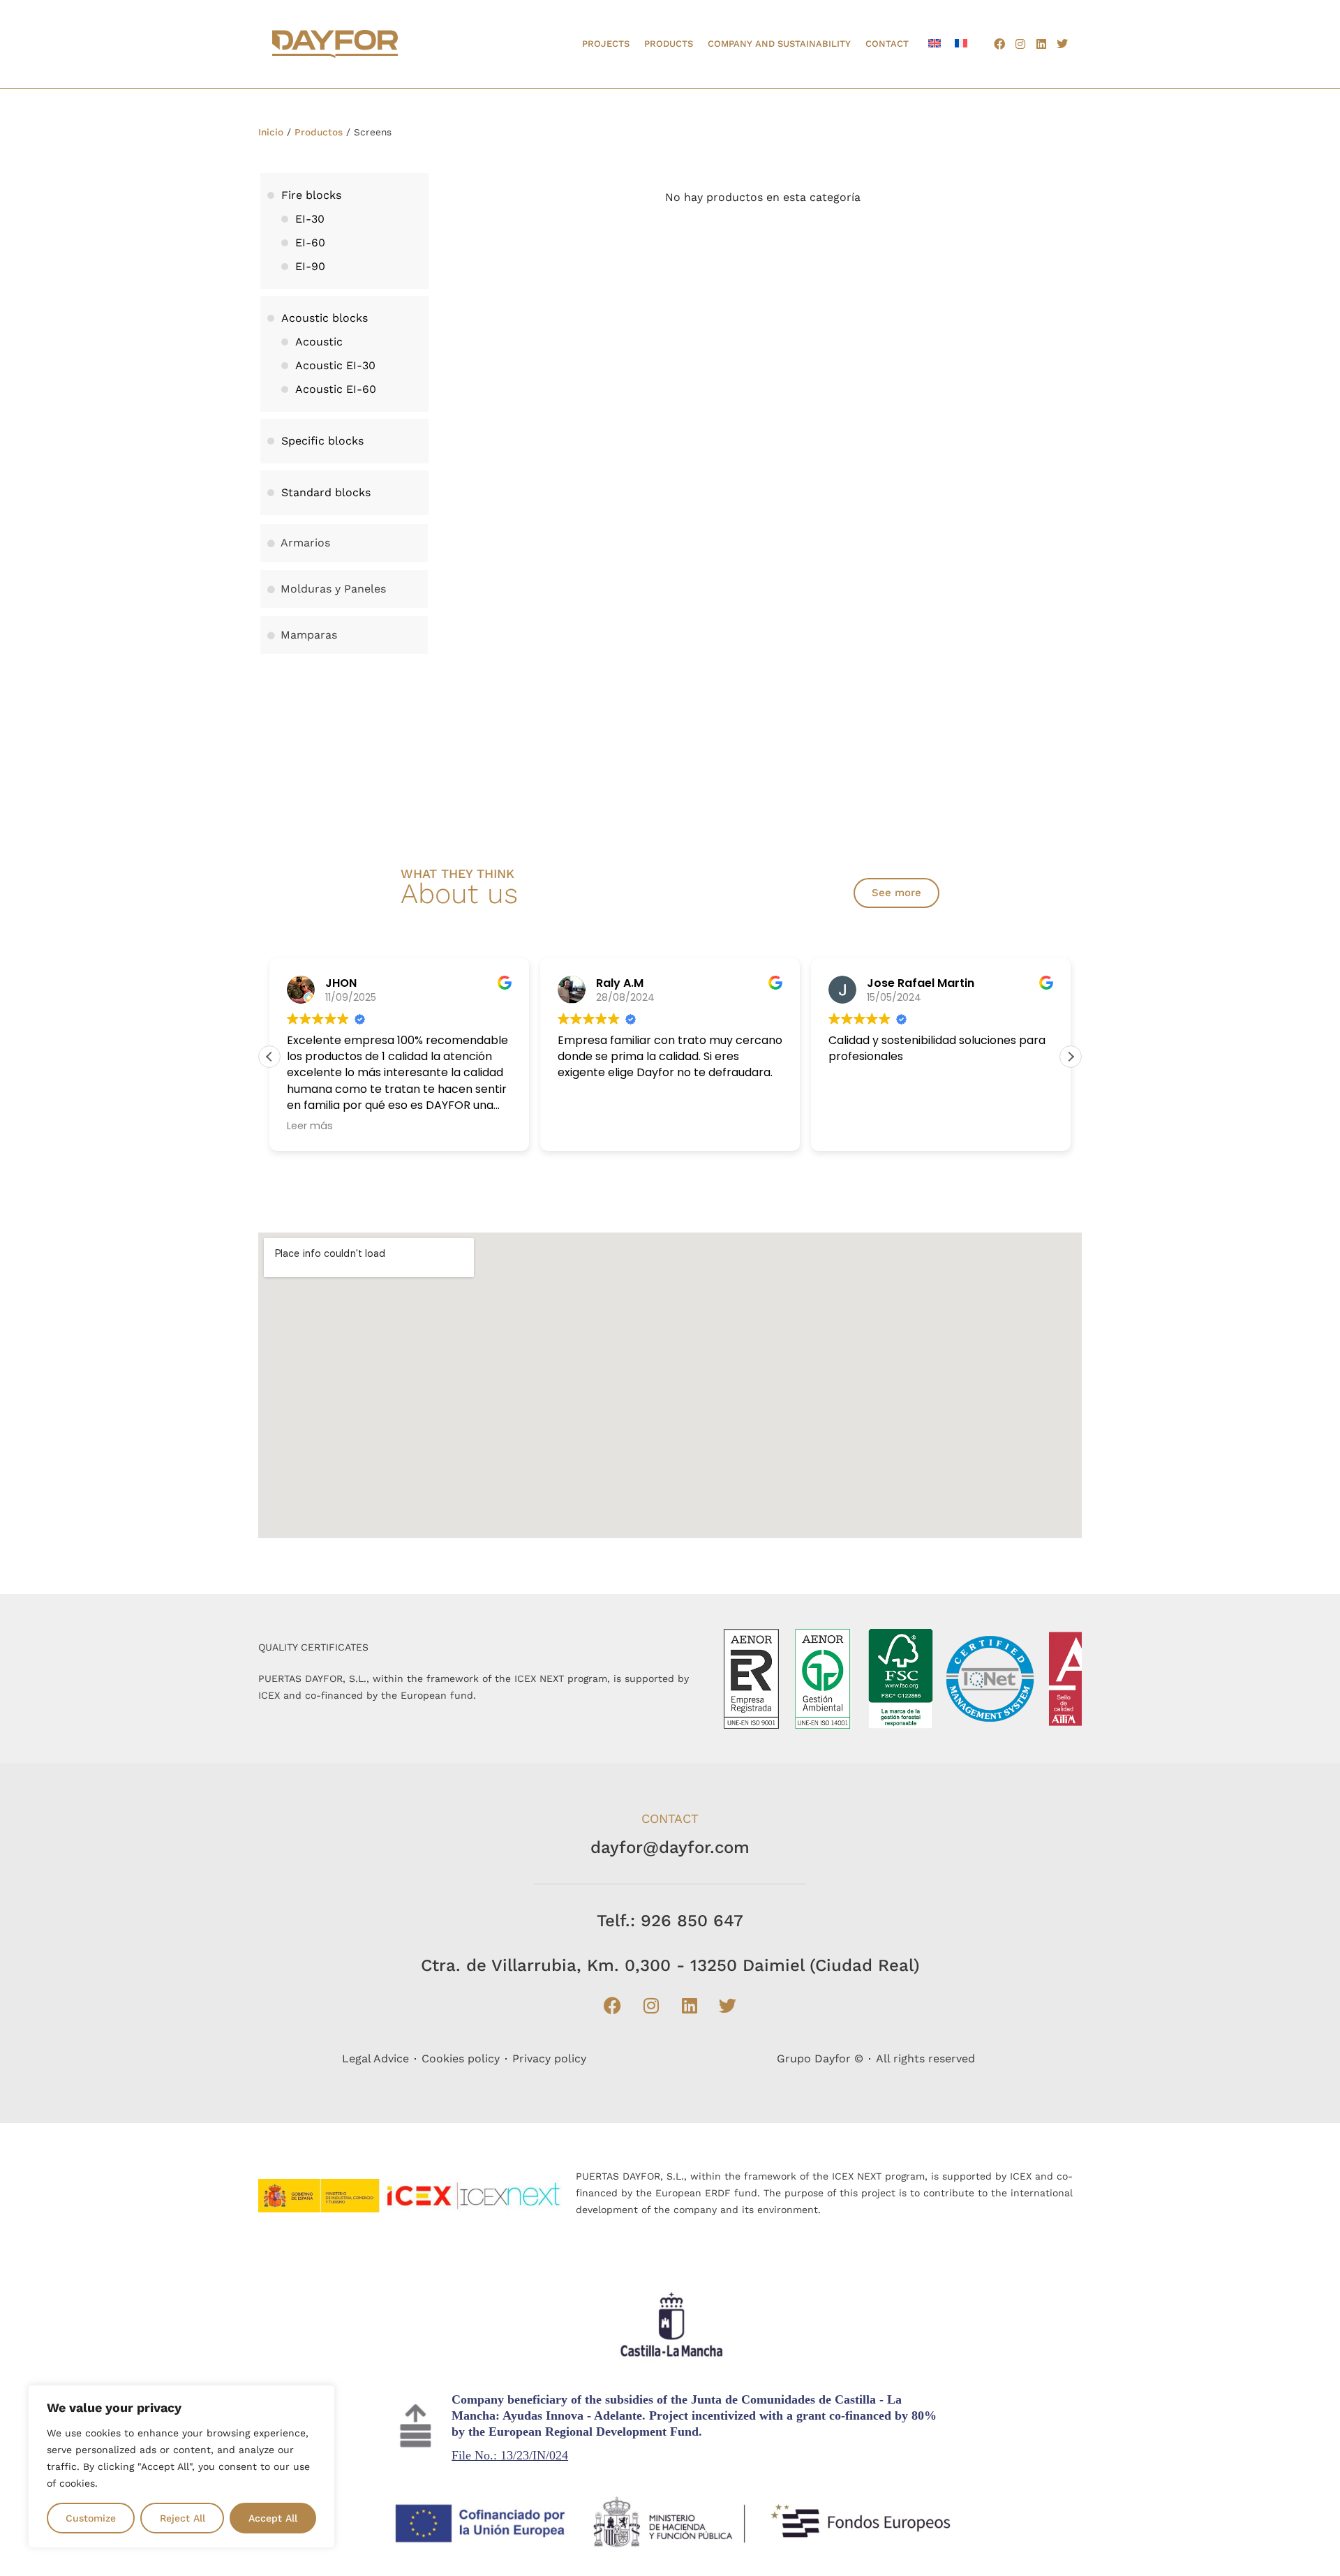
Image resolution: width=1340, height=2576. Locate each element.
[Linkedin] (1041, 44)
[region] (181, 2466)
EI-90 (310, 266)
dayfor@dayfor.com (670, 1847)
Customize (91, 2518)
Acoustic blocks (325, 318)
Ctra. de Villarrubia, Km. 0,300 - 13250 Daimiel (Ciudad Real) (670, 1965)
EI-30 (310, 219)
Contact (887, 44)
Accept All (273, 2518)
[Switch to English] (935, 43)
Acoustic (319, 342)
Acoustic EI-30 (335, 365)
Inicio (271, 132)
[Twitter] (1062, 44)
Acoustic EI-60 (336, 389)
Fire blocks (311, 195)
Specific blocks (322, 441)
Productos (319, 132)
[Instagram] (1020, 44)
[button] (1071, 1057)
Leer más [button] (310, 1126)
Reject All (183, 2518)
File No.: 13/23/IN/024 (510, 2455)
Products (669, 44)
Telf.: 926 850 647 (670, 1921)
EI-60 (310, 243)
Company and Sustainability (779, 44)
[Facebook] (999, 44)
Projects (606, 44)
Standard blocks (326, 492)
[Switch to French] (961, 43)
